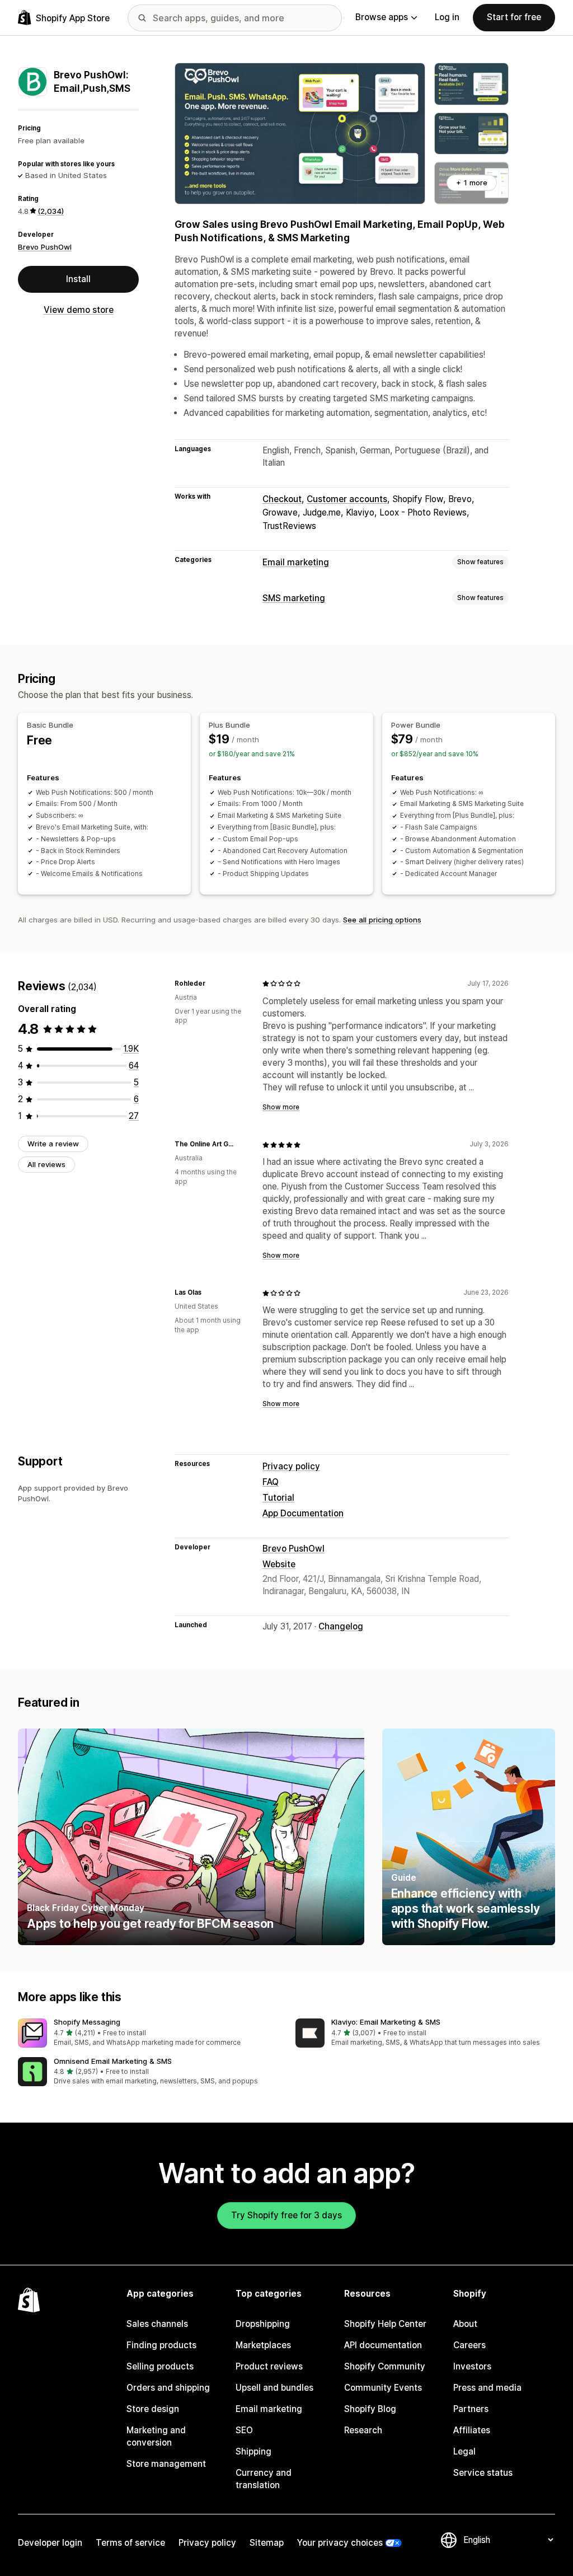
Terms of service (130, 2543)
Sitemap (267, 2543)
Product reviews (269, 2366)
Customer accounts (347, 499)
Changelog (341, 1626)
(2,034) (51, 211)
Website (279, 1564)
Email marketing (296, 562)
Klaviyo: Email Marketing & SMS (386, 2022)
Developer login (50, 2543)
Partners (471, 2409)
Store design (153, 2409)
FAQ (271, 1482)
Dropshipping (263, 2324)
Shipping (253, 2451)
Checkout (282, 499)
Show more (281, 1107)
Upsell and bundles (274, 2388)
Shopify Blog (370, 2409)
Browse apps (382, 17)
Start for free (514, 17)
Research (363, 2430)
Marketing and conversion (156, 2436)
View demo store (79, 310)
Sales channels (157, 2324)
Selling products (160, 2366)
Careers (469, 2345)
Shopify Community (385, 2366)
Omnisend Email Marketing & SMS (113, 2061)
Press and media (487, 2388)
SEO (244, 2430)
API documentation (383, 2345)
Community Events (383, 2388)
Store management (166, 2464)
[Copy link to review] (212, 983)
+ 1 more (472, 182)
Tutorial (278, 1498)
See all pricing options (382, 920)
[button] (148, 2033)
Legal (464, 2451)
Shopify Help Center (385, 2324)
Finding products (161, 2345)
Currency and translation (264, 2479)
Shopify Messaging (87, 2022)
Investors (472, 2366)
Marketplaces (263, 2345)
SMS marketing (294, 598)
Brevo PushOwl (45, 247)
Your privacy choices (340, 2543)
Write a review (53, 1144)
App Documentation (303, 1513)
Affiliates (472, 2430)
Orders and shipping (168, 2388)
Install (78, 279)
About (465, 2324)
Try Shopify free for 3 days (286, 2215)
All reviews (46, 1164)
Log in (447, 17)
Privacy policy (291, 1466)
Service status (483, 2473)
